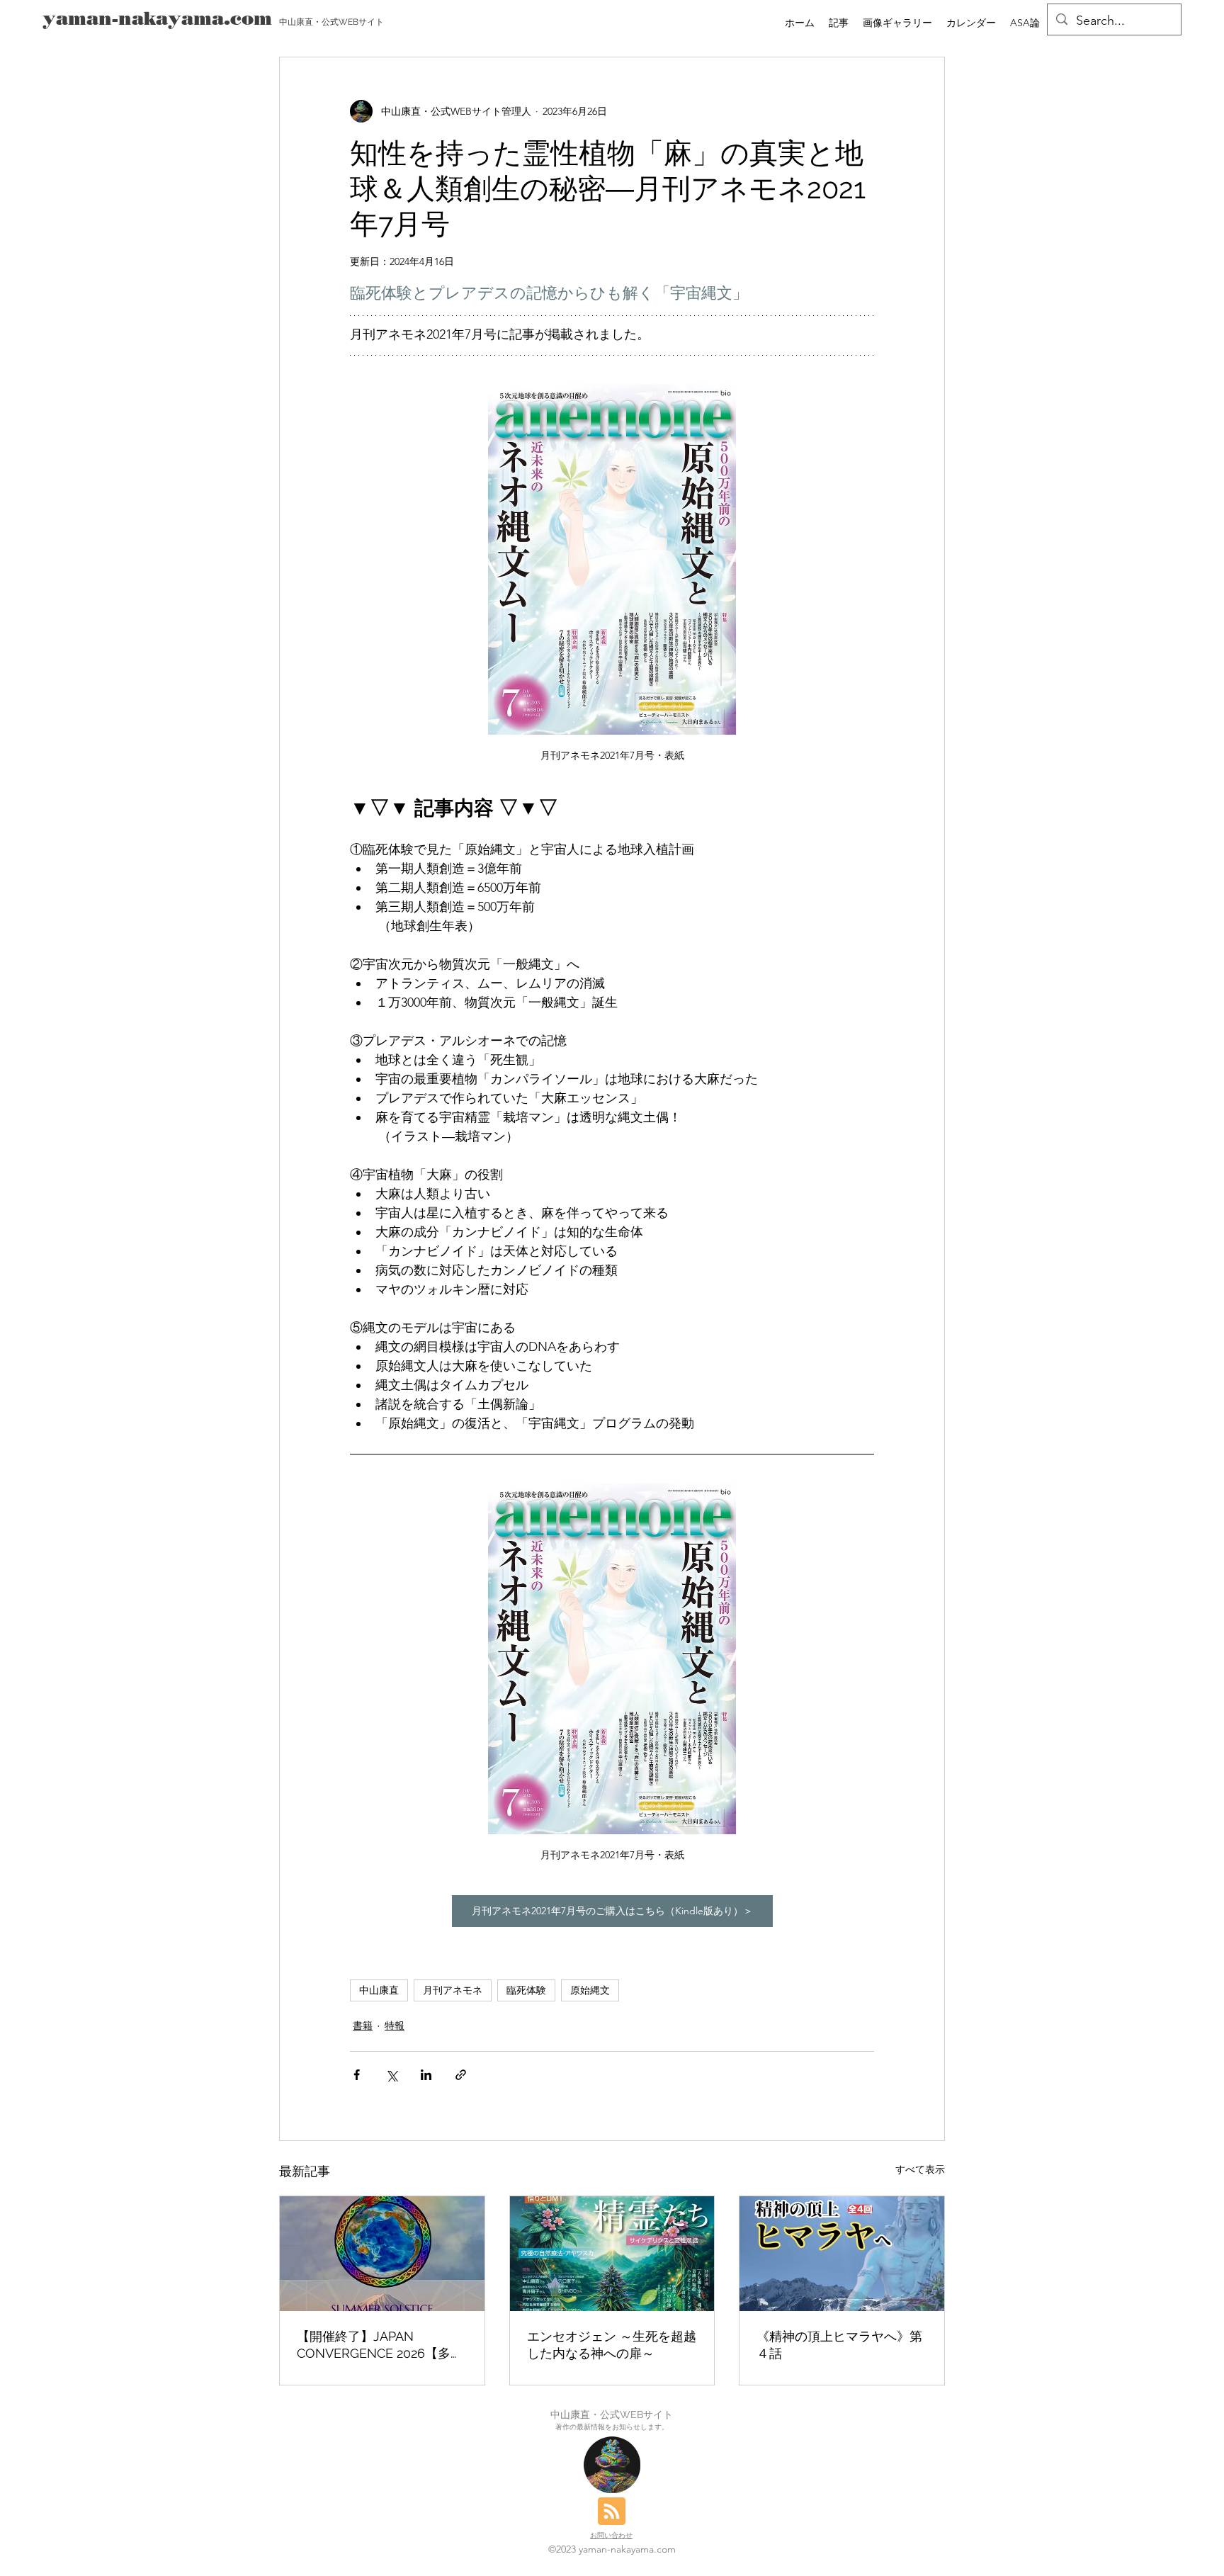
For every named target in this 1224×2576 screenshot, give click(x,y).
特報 (395, 2026)
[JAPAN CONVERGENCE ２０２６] (382, 2254)
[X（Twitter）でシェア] (391, 2075)
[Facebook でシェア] (357, 2075)
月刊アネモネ (453, 1990)
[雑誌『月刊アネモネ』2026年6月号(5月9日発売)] (612, 2254)
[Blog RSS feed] (612, 2512)
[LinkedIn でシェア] (426, 2075)
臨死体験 (526, 1990)
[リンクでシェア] (461, 2075)
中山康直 (379, 1990)
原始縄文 (590, 1990)
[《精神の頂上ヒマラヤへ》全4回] (842, 2254)
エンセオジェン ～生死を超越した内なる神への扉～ (612, 2345)
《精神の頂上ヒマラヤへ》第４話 (839, 2345)
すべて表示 (920, 2169)
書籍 (363, 2026)
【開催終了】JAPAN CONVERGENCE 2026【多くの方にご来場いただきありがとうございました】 (380, 2345)
